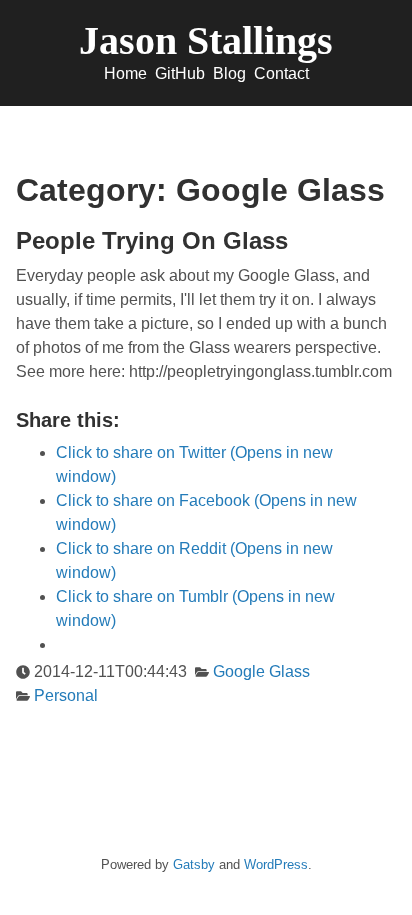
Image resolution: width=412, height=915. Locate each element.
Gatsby (194, 864)
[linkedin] (243, 846)
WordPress (276, 864)
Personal (66, 695)
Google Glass (261, 671)
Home (125, 73)
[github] (163, 846)
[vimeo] (203, 846)
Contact (281, 73)
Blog (229, 73)
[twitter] (183, 846)
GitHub (180, 73)
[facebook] (223, 846)
